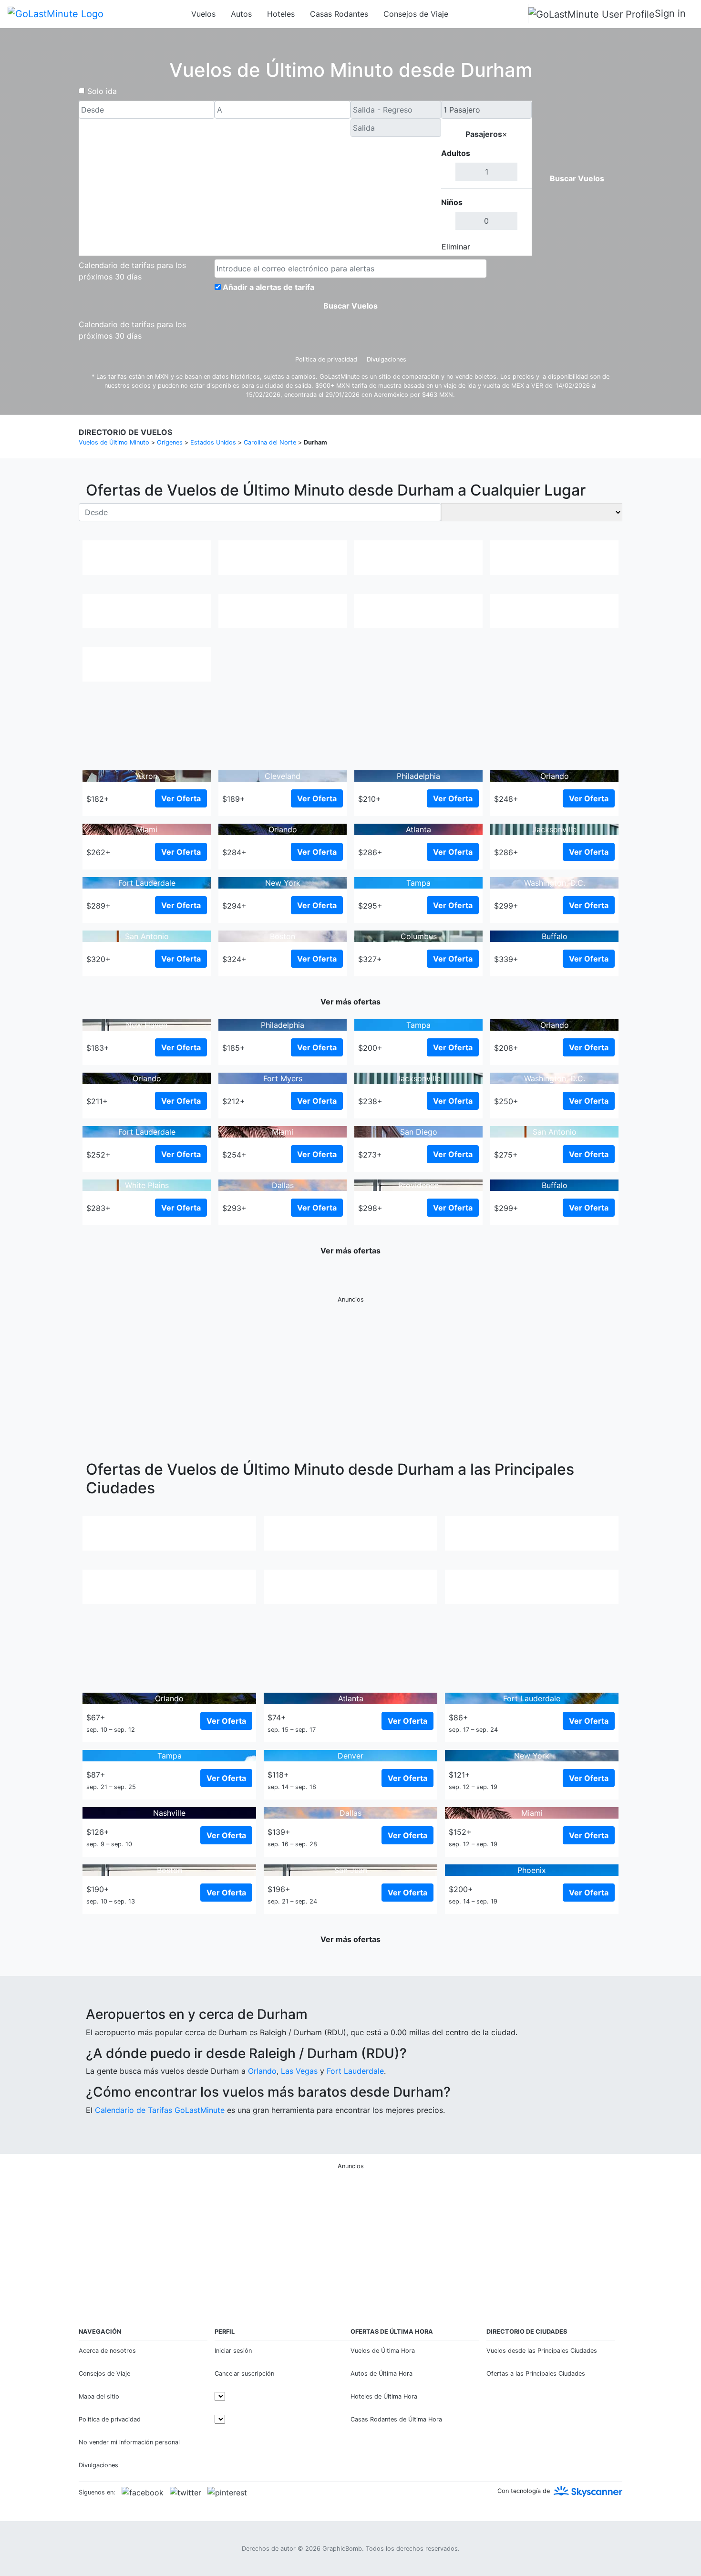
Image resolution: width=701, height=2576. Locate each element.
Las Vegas (299, 2071)
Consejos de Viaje (416, 14)
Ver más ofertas (350, 1002)
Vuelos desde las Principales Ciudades (542, 2351)
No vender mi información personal (129, 2442)
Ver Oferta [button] (181, 798)
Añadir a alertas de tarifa (268, 287)
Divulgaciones (387, 359)
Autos (241, 14)
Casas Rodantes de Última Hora (396, 2419)
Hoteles (281, 14)
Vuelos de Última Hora (383, 2351)
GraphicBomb (342, 2549)
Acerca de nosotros (107, 2351)
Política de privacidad (326, 359)
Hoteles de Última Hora (384, 2396)
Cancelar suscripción (244, 2374)
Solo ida (102, 91)
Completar (506, 247)
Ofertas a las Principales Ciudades (536, 2374)
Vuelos (203, 14)
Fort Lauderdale (355, 2071)
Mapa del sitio (99, 2396)
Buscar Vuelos (577, 178)
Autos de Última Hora (381, 2374)
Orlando (262, 2071)
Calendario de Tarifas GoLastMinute (160, 2110)
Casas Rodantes (339, 14)
